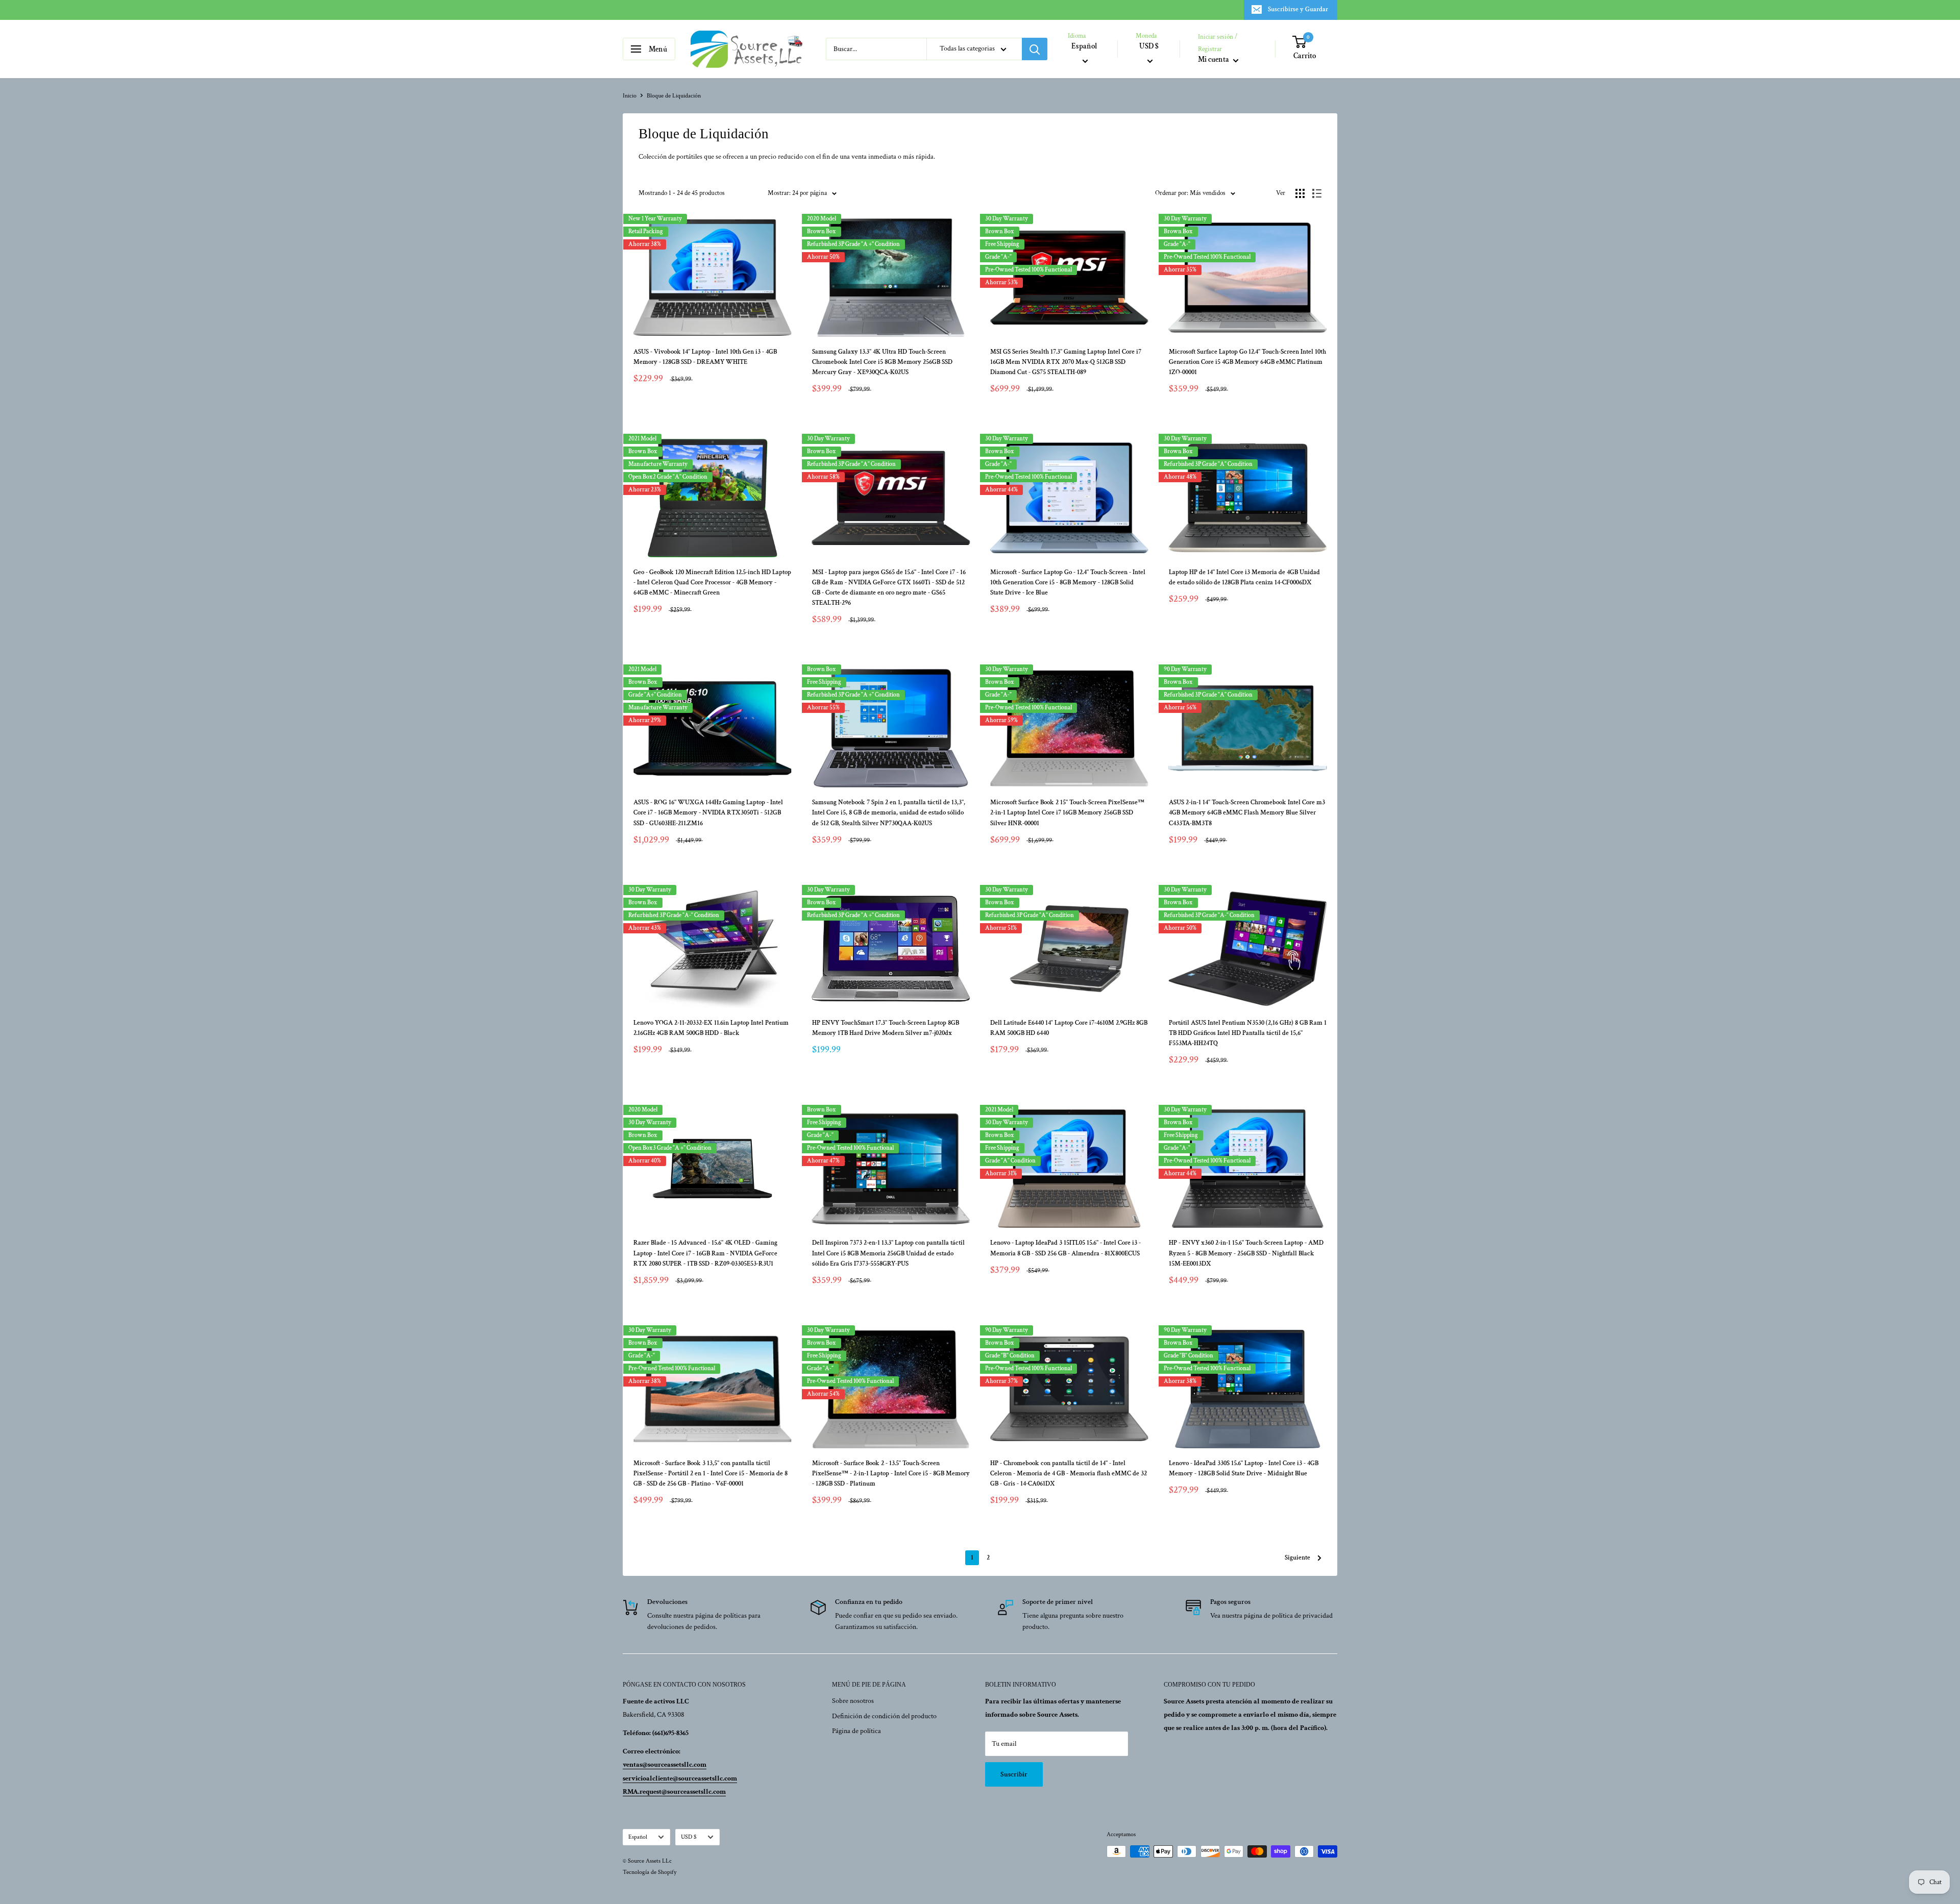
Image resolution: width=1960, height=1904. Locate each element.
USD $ (689, 1837)
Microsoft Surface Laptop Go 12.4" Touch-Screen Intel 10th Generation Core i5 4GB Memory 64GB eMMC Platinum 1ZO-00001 (1247, 362)
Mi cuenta (1214, 60)
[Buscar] (1035, 49)
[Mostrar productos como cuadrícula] (1300, 193)
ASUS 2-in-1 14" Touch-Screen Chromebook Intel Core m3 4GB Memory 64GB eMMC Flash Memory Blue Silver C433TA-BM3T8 (1247, 813)
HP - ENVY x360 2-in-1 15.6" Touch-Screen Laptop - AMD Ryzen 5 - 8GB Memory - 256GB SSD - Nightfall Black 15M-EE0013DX (1246, 1253)
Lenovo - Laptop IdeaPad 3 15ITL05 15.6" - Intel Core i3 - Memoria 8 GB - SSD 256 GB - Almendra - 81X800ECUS (1065, 1248)
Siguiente (1297, 1558)
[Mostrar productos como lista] (1317, 193)
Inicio (630, 96)
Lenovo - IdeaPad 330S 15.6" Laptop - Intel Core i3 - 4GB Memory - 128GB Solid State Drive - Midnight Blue (1244, 1468)
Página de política (856, 1731)
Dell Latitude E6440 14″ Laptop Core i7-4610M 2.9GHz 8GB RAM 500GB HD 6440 (1069, 1028)
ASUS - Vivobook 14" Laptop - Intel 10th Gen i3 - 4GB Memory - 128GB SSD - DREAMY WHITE (705, 357)
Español (638, 1837)
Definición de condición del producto (884, 1716)
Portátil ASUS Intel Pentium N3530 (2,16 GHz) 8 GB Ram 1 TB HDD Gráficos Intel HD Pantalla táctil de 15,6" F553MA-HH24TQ (1248, 1033)
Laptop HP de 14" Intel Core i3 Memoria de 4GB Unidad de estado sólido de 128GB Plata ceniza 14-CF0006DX (1244, 577)
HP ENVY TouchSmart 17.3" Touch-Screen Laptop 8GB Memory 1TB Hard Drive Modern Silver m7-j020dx (886, 1028)
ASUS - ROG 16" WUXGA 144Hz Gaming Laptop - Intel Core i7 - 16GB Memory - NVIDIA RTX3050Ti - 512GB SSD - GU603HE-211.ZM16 (708, 813)
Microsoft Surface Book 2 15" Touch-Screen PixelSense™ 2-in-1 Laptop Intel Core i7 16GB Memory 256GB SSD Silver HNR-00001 (1067, 813)
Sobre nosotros (853, 1701)
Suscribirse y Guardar (1298, 9)
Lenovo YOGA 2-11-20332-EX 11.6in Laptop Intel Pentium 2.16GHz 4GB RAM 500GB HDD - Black (711, 1028)
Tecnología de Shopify (650, 1872)
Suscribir (1014, 1774)
